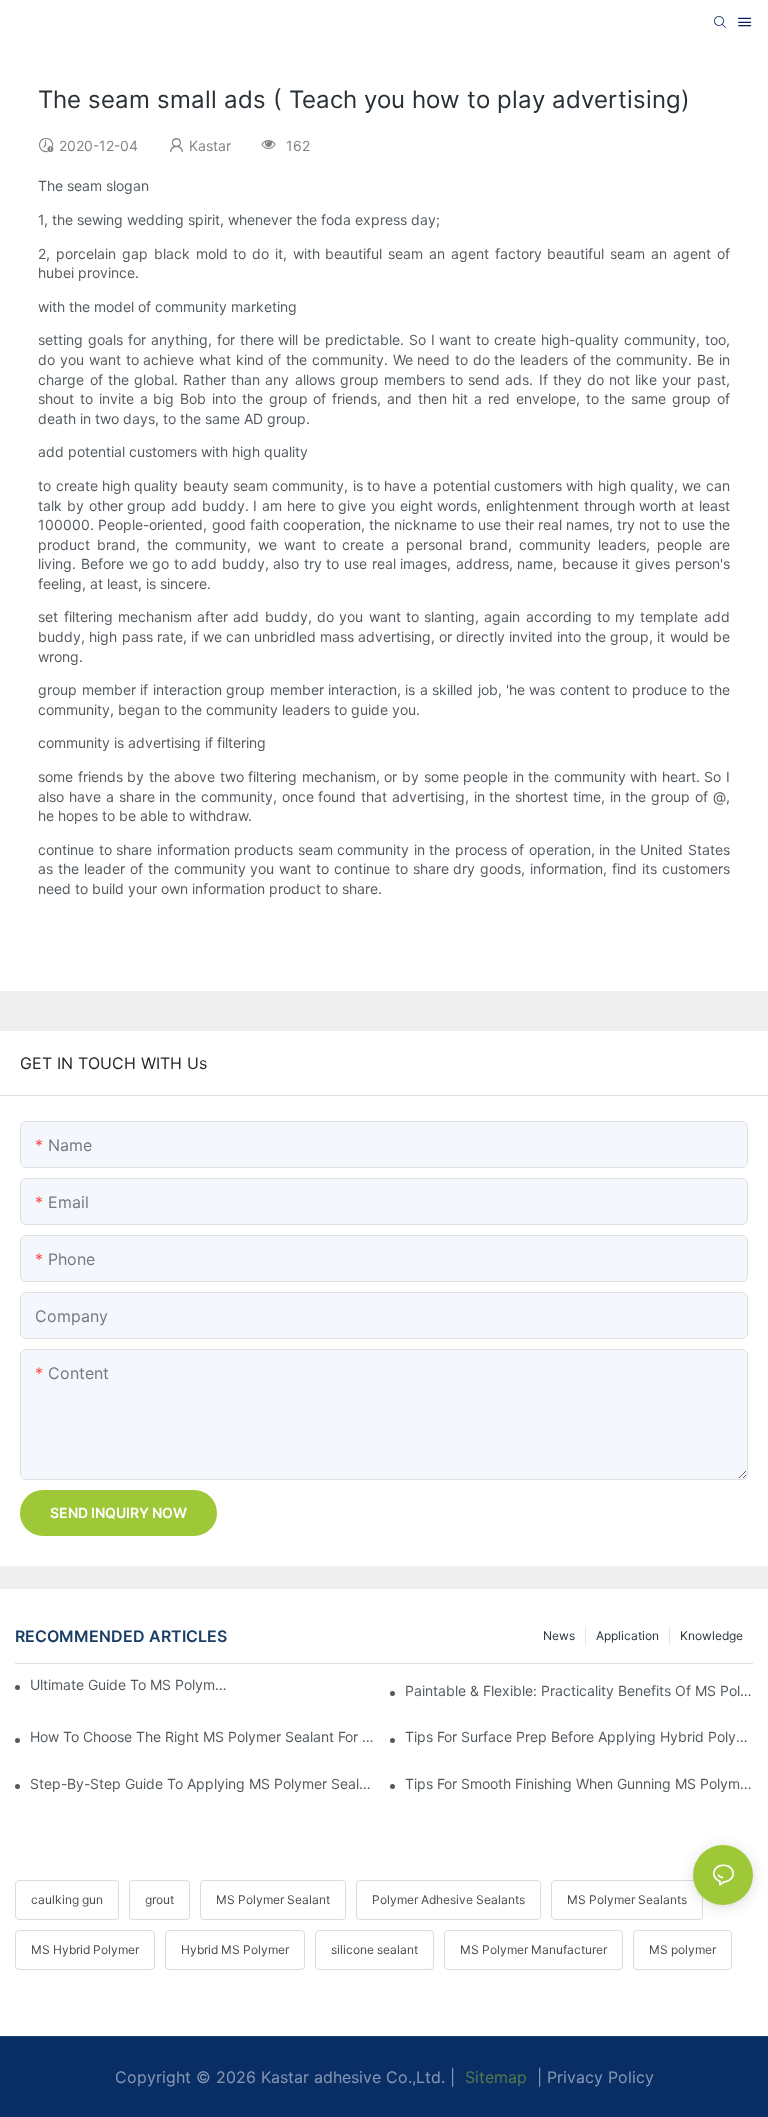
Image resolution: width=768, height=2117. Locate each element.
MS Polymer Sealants (627, 1899)
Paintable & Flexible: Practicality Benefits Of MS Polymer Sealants (579, 1690)
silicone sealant (374, 1949)
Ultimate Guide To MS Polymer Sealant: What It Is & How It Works (132, 1684)
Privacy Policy (600, 2077)
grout (159, 1899)
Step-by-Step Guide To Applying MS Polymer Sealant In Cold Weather (204, 1783)
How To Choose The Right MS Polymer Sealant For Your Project (204, 1736)
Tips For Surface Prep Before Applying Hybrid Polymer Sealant (579, 1736)
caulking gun (67, 1899)
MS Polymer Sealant (273, 1899)
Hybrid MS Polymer (235, 1949)
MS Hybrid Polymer (85, 1949)
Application (627, 1635)
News (559, 1635)
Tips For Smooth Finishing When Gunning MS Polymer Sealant (579, 1783)
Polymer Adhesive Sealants (448, 1899)
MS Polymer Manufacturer (533, 1949)
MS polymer (682, 1949)
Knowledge (711, 1635)
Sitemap (493, 2077)
